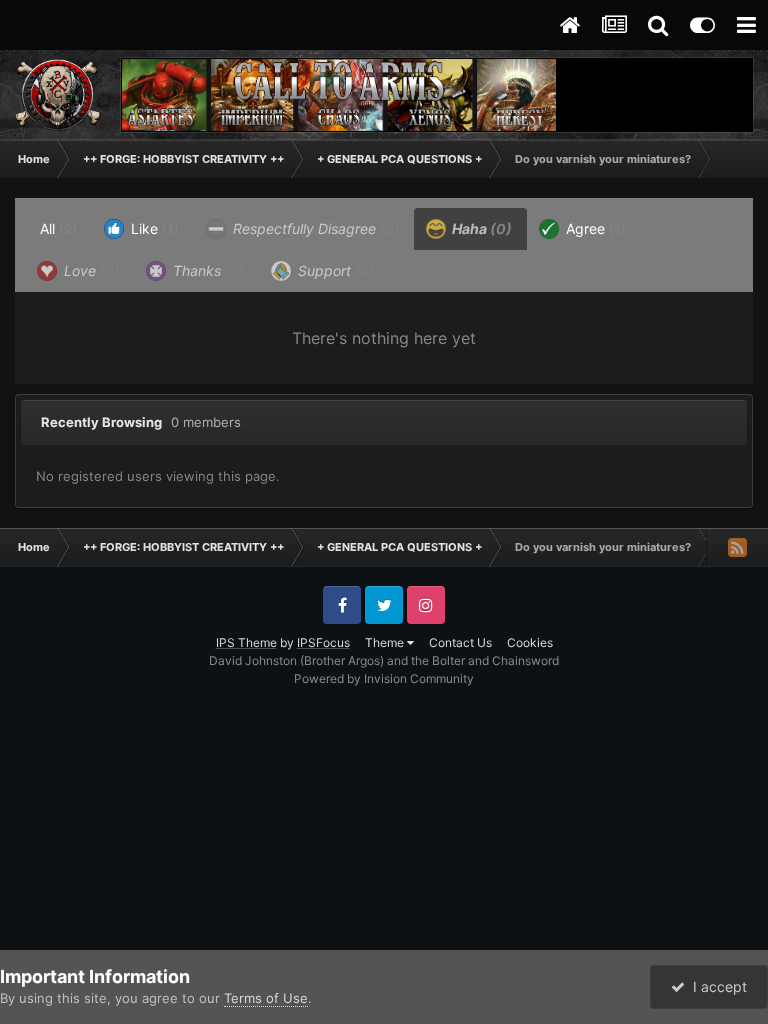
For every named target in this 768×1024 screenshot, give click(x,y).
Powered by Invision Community (384, 678)
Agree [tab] (594, 228)
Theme (386, 642)
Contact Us (460, 642)
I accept (716, 986)
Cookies (530, 642)
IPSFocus (323, 642)
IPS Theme (246, 642)
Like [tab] (153, 228)
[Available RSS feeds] (737, 547)
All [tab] (58, 228)
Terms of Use (266, 998)
